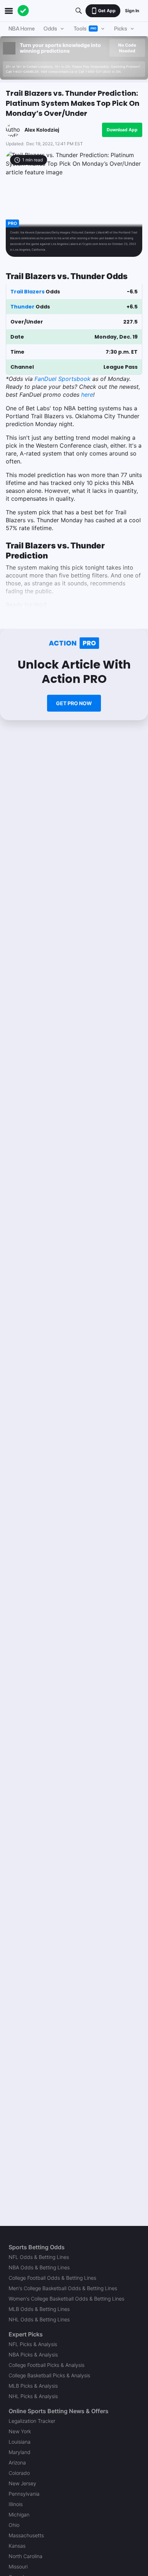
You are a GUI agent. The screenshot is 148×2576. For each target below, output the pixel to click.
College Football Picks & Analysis (47, 2365)
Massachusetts (26, 2535)
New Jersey (22, 2483)
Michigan (19, 2514)
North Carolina (26, 2556)
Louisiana (20, 2442)
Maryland (20, 2452)
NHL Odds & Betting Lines (39, 2319)
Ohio (14, 2525)
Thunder (22, 307)
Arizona (17, 2462)
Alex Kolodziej (42, 130)
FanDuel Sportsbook (63, 379)
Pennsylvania (24, 2494)
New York (20, 2431)
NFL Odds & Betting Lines (39, 2257)
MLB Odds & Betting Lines (39, 2309)
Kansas (17, 2546)
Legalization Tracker (32, 2421)
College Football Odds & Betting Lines (52, 2278)
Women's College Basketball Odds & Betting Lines (66, 2299)
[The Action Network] (23, 11)
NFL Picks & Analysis (33, 2344)
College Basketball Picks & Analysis (49, 2375)
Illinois (16, 2504)
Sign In (132, 11)
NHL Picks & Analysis (33, 2396)
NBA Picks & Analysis (33, 2355)
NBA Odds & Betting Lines (39, 2267)
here (87, 395)
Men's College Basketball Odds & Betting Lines (63, 2288)
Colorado (19, 2473)
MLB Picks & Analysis (33, 2386)
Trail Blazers (27, 292)
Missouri (18, 2566)
